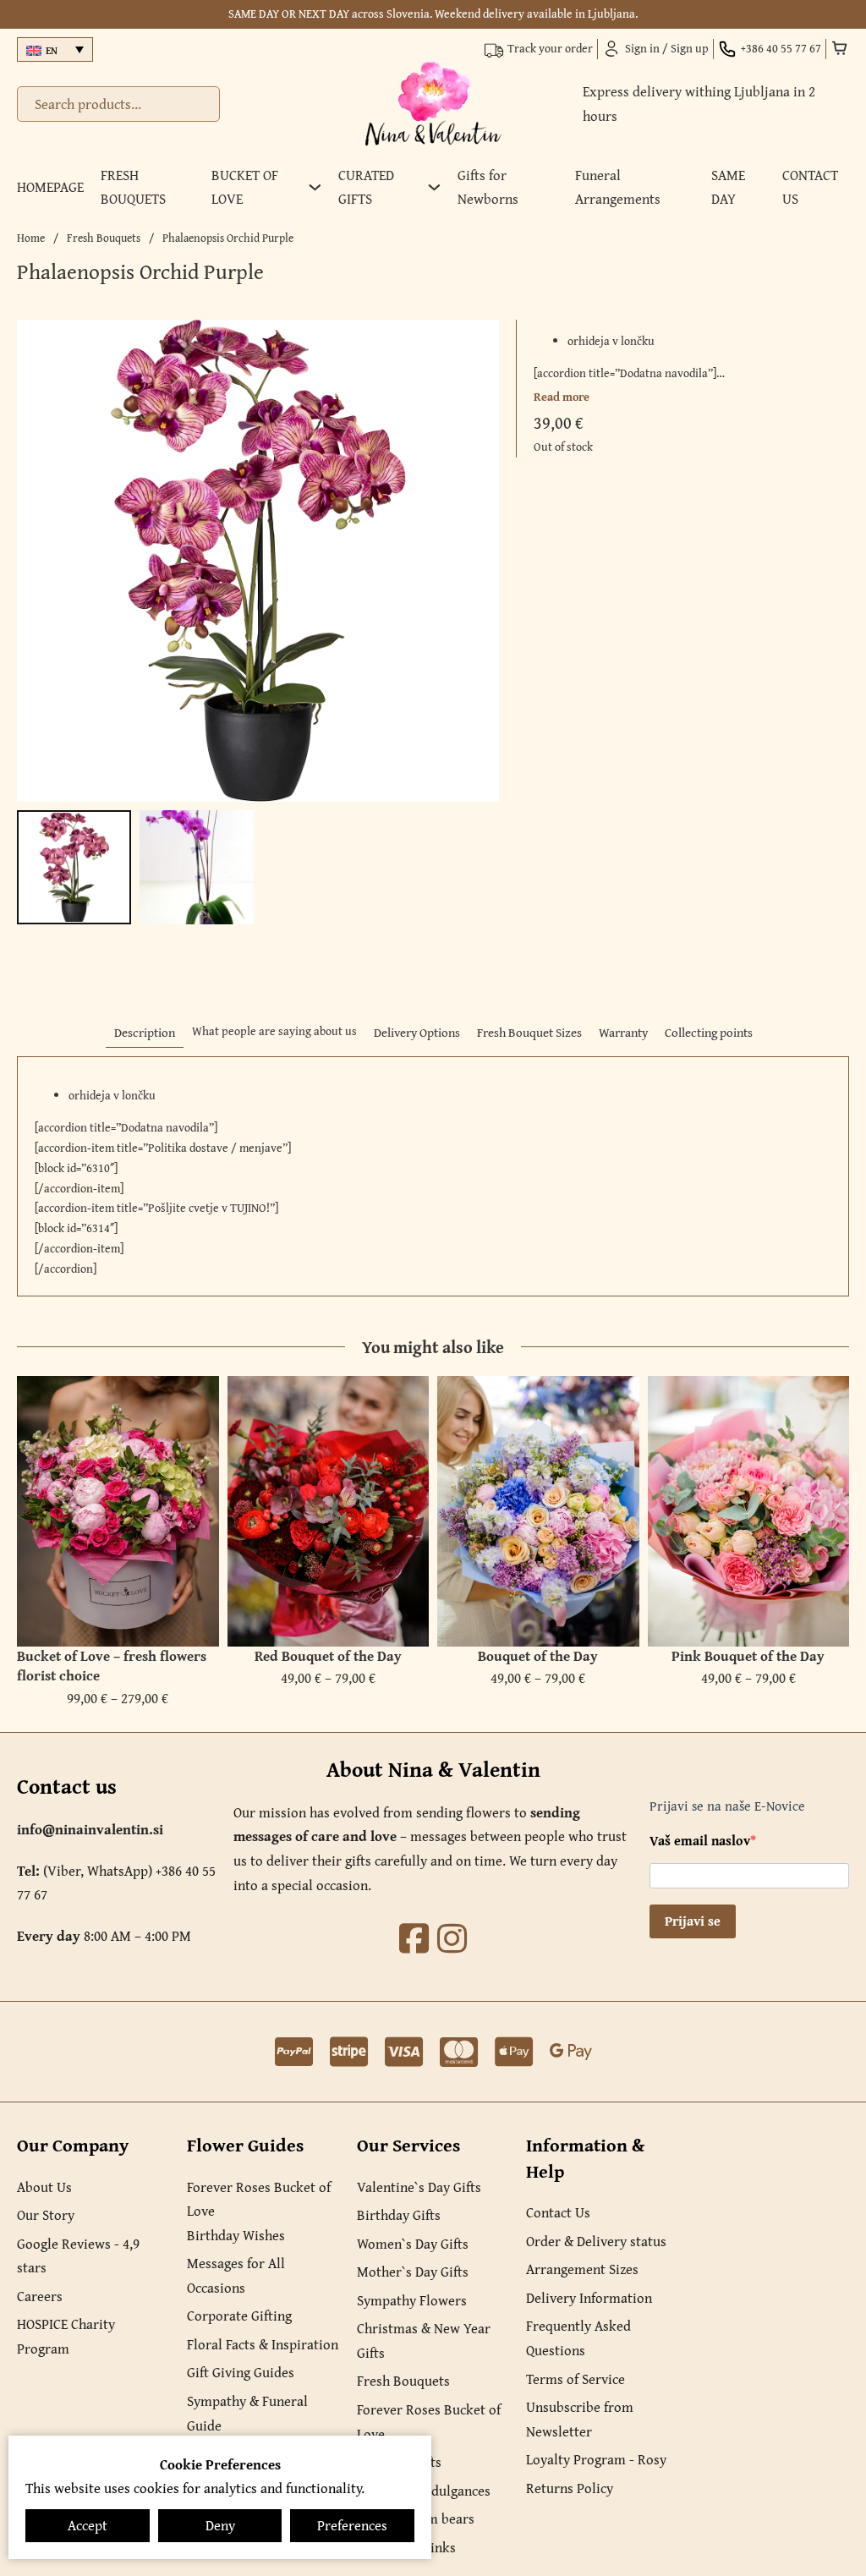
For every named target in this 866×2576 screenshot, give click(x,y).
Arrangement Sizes (582, 2269)
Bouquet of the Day (538, 1656)
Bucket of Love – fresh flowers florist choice (112, 1666)
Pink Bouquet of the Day (748, 1656)
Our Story (46, 2215)
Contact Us (558, 2212)
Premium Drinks (406, 2547)
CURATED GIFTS (366, 187)
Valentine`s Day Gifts (419, 2187)
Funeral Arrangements (618, 187)
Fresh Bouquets (104, 238)
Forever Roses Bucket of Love (259, 2199)
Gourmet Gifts (399, 2462)
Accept (88, 2525)
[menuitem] (55, 49)
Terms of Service (576, 2379)
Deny (220, 2525)
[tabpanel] (433, 1176)
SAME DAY (728, 187)
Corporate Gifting (239, 2316)
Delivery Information (589, 2298)
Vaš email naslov (700, 1840)
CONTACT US (810, 187)
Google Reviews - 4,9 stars (78, 2256)
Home (31, 238)
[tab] (145, 1033)
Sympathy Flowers (412, 2300)
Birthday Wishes (236, 2235)
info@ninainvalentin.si (90, 1829)
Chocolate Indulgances (424, 2491)
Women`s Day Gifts (413, 2244)
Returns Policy (570, 2488)
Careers (40, 2296)
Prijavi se (693, 1921)
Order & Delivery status (596, 2241)
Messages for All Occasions (236, 2275)
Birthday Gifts (399, 2215)
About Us (44, 2187)
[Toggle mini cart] (840, 48)
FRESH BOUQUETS (133, 187)
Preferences (352, 2525)
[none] (55, 49)
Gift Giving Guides (241, 2372)
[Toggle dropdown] (315, 187)
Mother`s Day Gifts (413, 2272)
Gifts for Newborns (488, 187)
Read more (562, 397)
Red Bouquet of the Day (328, 1656)
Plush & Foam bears (416, 2518)
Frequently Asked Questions (578, 2338)
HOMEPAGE (50, 187)
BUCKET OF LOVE (245, 187)
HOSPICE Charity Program (66, 2336)
